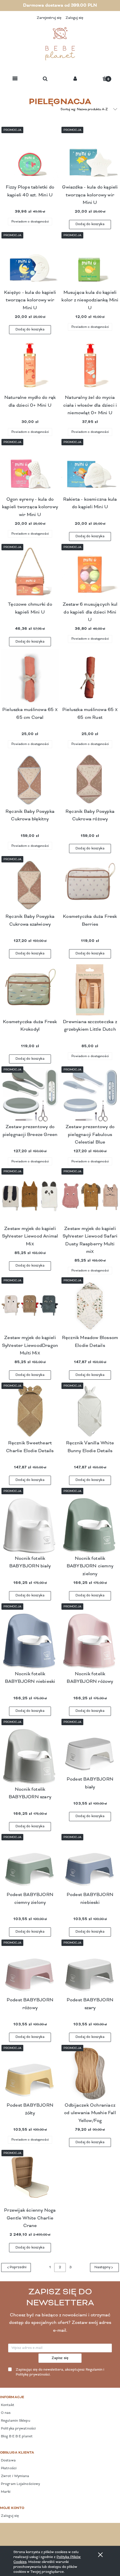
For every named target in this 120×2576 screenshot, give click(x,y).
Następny (102, 2267)
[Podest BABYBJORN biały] (90, 1747)
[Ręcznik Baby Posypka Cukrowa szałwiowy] (30, 884)
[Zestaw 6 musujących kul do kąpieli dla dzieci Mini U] (90, 572)
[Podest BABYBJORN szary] (90, 1968)
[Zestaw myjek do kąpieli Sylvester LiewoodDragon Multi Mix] (30, 1306)
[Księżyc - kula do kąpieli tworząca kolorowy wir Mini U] (30, 261)
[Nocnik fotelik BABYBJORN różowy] (90, 1637)
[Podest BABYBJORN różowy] (30, 1968)
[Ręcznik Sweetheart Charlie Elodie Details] (30, 1411)
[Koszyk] (105, 78)
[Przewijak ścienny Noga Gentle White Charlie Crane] (30, 2178)
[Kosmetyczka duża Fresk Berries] (90, 884)
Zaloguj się (9, 2516)
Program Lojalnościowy (20, 2484)
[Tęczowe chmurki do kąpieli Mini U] (30, 572)
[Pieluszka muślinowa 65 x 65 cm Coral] (30, 678)
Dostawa (8, 2461)
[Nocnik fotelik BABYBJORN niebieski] (30, 1637)
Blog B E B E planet (16, 2436)
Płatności (8, 2468)
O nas (5, 2413)
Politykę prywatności (33, 2375)
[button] (15, 79)
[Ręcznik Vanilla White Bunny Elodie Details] (90, 1411)
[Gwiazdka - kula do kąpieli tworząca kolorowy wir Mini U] (90, 155)
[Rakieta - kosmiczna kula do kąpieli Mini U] (90, 467)
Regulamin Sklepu (15, 2421)
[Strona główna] (60, 44)
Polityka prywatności (18, 2429)
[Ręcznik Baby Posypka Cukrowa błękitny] (30, 779)
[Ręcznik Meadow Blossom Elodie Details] (90, 1306)
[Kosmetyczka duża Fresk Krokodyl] (30, 990)
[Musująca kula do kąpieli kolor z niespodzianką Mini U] (90, 261)
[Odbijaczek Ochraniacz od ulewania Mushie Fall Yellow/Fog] (90, 2073)
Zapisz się (60, 2358)
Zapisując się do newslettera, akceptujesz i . (60, 2372)
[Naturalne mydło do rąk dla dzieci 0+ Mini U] (30, 366)
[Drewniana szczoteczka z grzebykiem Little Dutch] (90, 990)
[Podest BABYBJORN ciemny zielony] (30, 1863)
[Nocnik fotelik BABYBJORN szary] (30, 1752)
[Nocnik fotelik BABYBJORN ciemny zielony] (90, 1521)
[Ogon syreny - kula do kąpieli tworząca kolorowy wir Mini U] (30, 467)
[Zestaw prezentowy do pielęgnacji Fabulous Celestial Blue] (90, 1095)
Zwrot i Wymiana (15, 2476)
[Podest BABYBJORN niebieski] (90, 1863)
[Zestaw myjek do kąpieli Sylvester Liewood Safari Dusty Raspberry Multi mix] (90, 1197)
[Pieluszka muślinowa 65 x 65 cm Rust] (90, 678)
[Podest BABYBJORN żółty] (30, 2073)
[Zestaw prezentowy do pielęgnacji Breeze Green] (30, 1095)
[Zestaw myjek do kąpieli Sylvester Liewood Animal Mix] (30, 1197)
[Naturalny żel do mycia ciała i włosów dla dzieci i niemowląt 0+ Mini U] (90, 366)
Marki (5, 2492)
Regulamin (94, 2370)
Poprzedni (18, 2267)
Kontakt (7, 2405)
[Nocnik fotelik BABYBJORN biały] (30, 1521)
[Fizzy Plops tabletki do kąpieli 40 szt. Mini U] (30, 155)
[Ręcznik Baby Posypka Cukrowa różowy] (90, 779)
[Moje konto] (75, 79)
